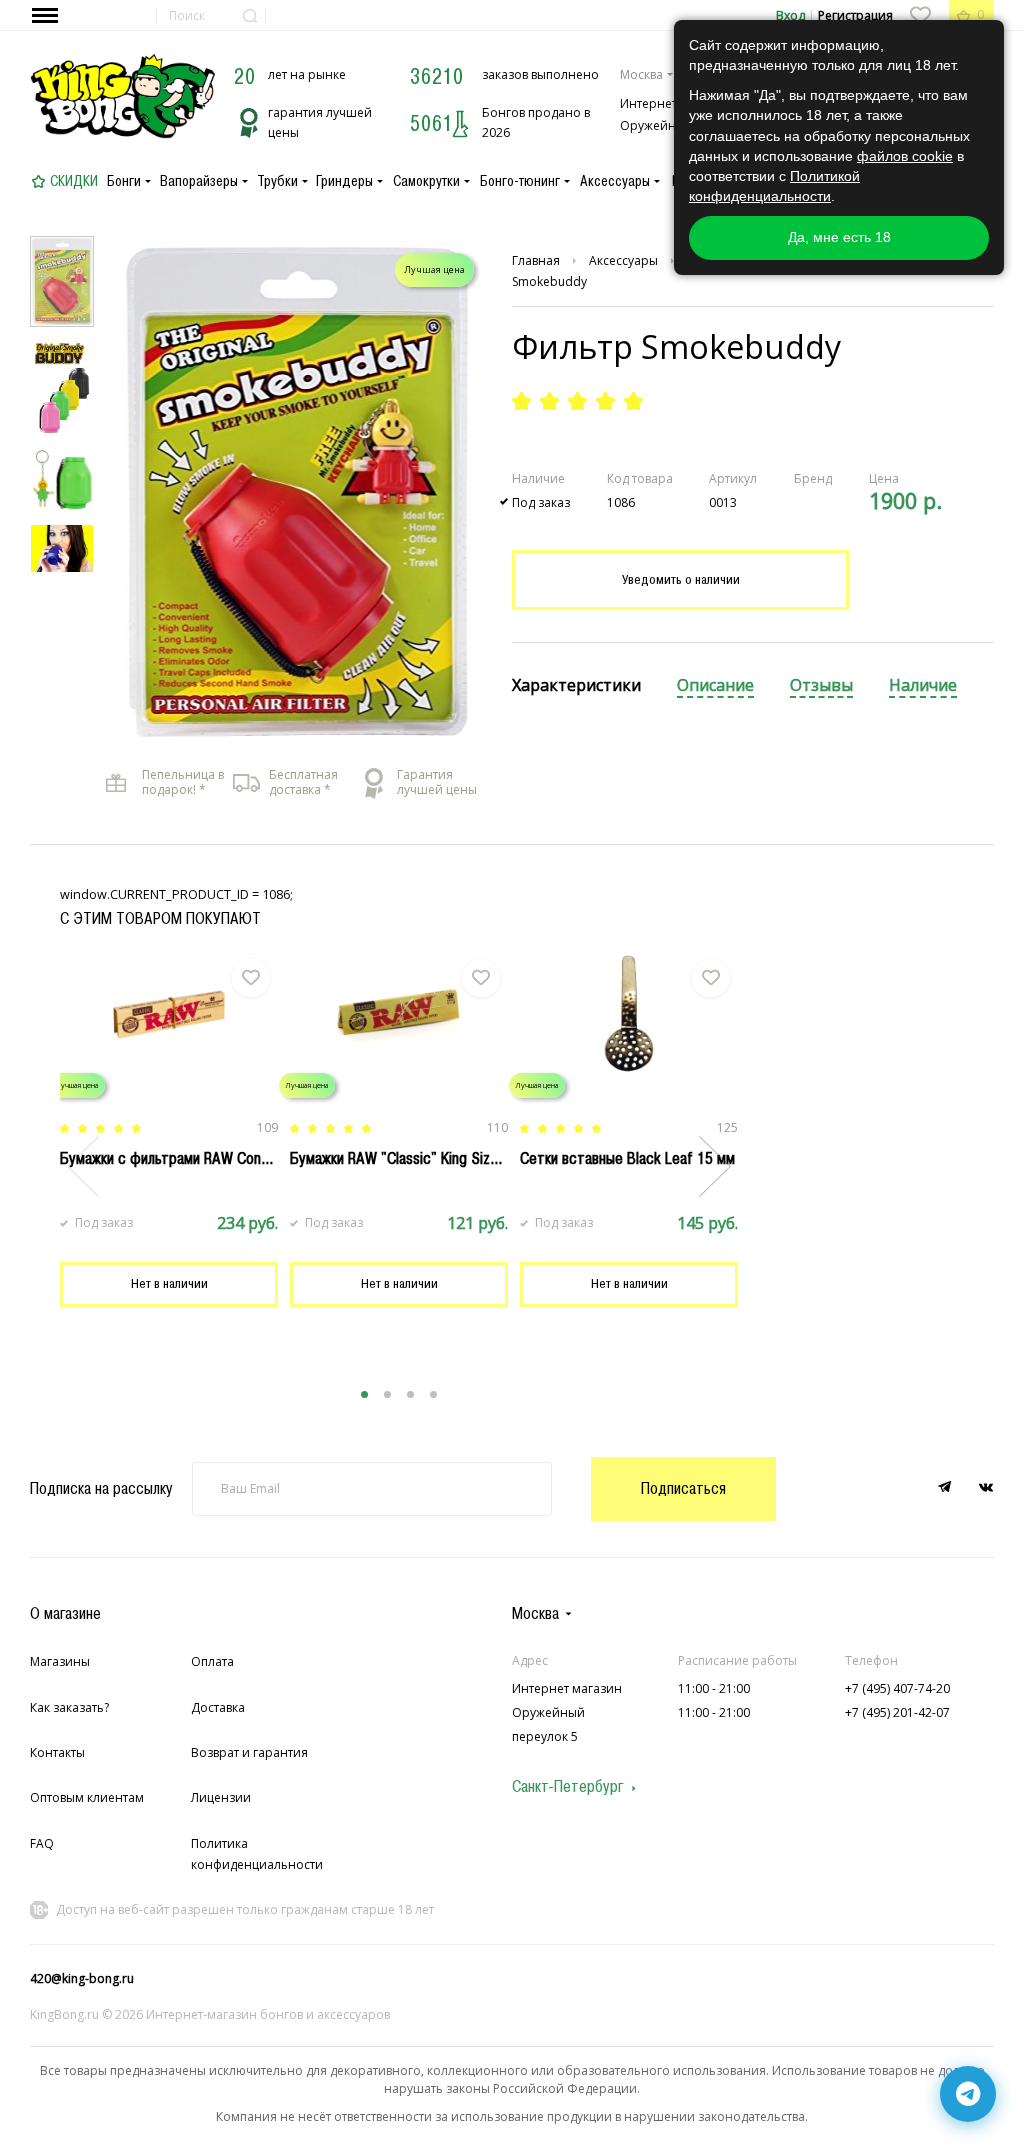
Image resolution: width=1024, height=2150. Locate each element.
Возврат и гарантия (249, 1752)
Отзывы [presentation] (821, 685)
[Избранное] (920, 15)
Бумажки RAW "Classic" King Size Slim (409, 1158)
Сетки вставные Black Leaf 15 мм (627, 1158)
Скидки (74, 181)
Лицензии (221, 1797)
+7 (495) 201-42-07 (897, 1712)
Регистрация (855, 15)
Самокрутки (426, 181)
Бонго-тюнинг (520, 181)
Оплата (212, 1661)
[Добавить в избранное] (251, 978)
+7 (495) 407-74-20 (897, 1688)
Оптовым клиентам (87, 1797)
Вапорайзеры (199, 181)
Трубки (277, 181)
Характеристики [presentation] (576, 685)
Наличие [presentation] (923, 685)
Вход (790, 15)
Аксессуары (615, 181)
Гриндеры (344, 181)
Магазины (60, 1661)
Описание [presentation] (715, 685)
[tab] (576, 686)
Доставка (218, 1707)
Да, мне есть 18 (839, 237)
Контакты (57, 1752)
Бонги (124, 181)
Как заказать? (69, 1707)
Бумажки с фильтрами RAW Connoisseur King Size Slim (232, 1158)
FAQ (42, 1843)
